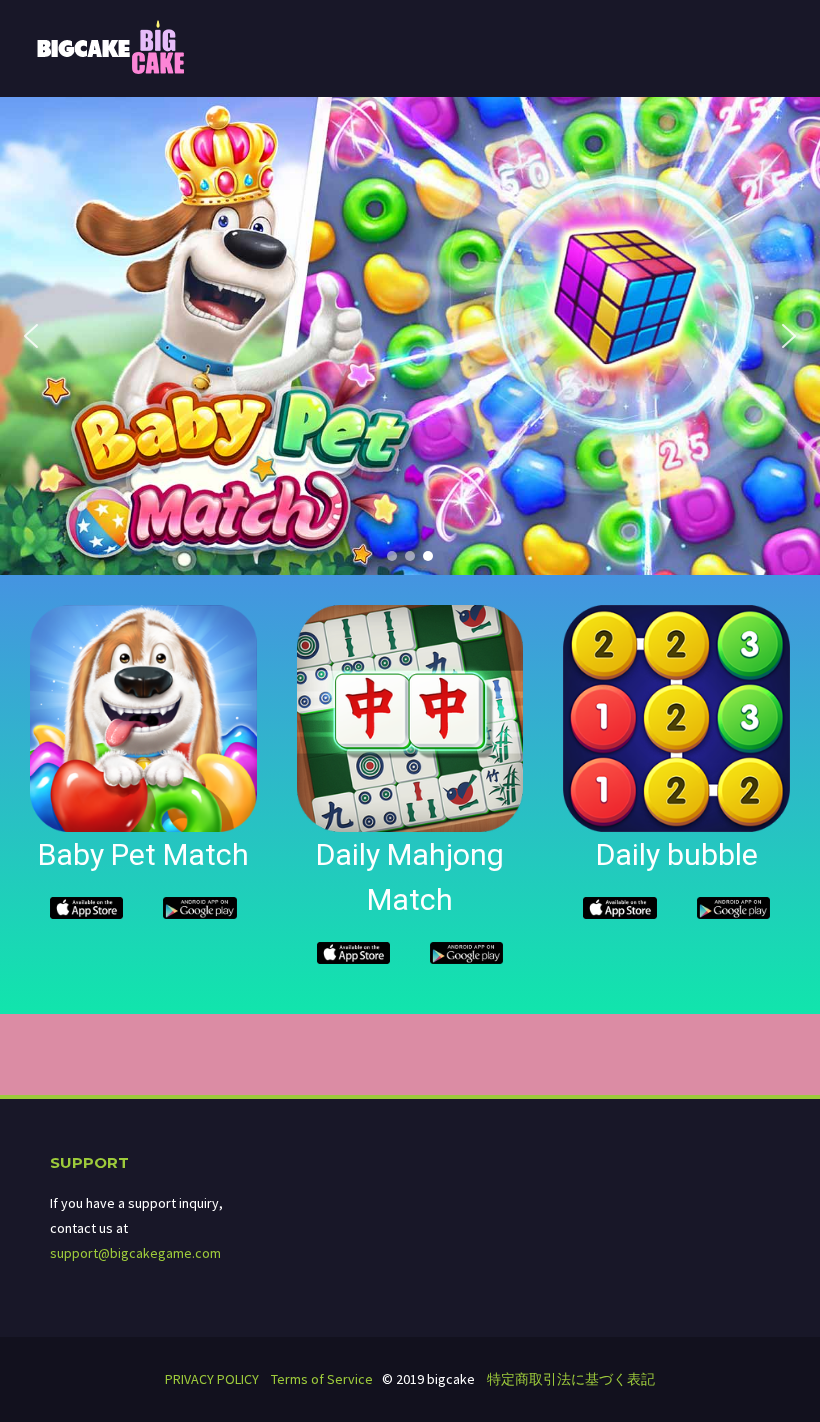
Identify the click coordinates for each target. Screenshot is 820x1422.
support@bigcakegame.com (135, 1253)
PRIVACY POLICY (212, 1379)
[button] (31, 336)
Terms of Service (322, 1379)
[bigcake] (111, 46)
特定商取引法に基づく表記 (571, 1379)
